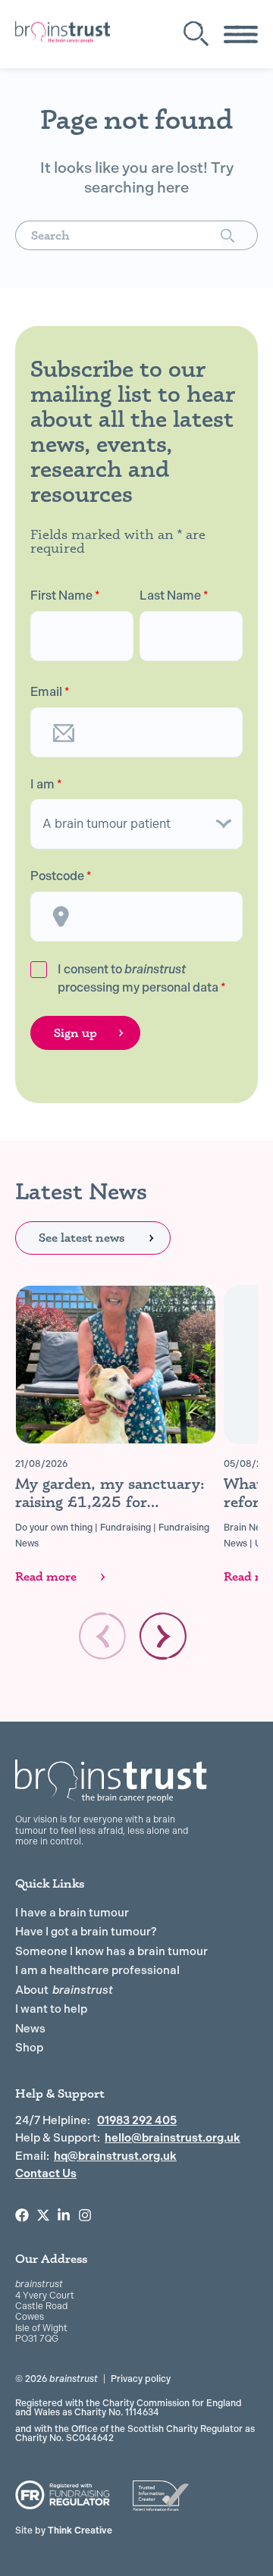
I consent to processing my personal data (142, 978)
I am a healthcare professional (97, 1970)
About (64, 1990)
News (30, 2029)
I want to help (51, 2009)
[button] (163, 1636)
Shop (29, 2048)
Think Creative (64, 2531)
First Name (65, 596)
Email (50, 692)
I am (46, 785)
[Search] (239, 235)
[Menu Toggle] (241, 34)
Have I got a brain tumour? (86, 1932)
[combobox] (118, 235)
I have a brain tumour (72, 1913)
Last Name (174, 596)
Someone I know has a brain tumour (111, 1951)
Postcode (61, 876)
